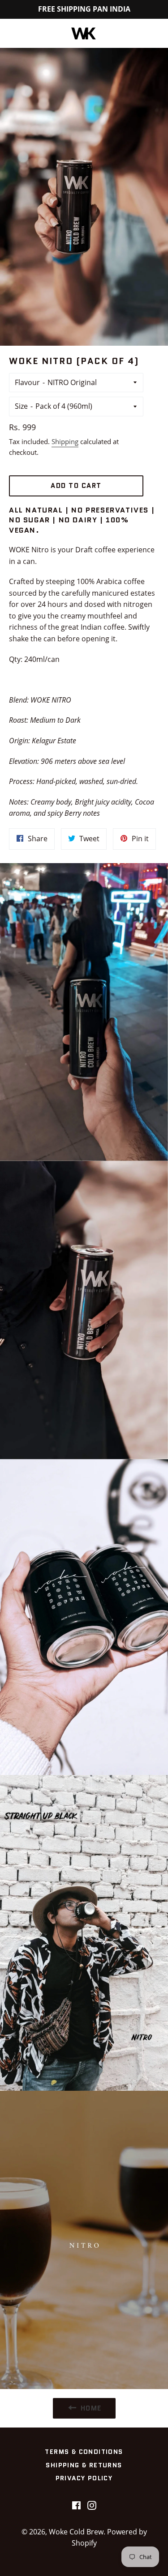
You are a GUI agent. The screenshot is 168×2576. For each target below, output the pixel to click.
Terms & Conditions (84, 2452)
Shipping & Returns (84, 2465)
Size (21, 406)
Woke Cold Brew (76, 2532)
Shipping (65, 441)
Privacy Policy (84, 2478)
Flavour (27, 382)
